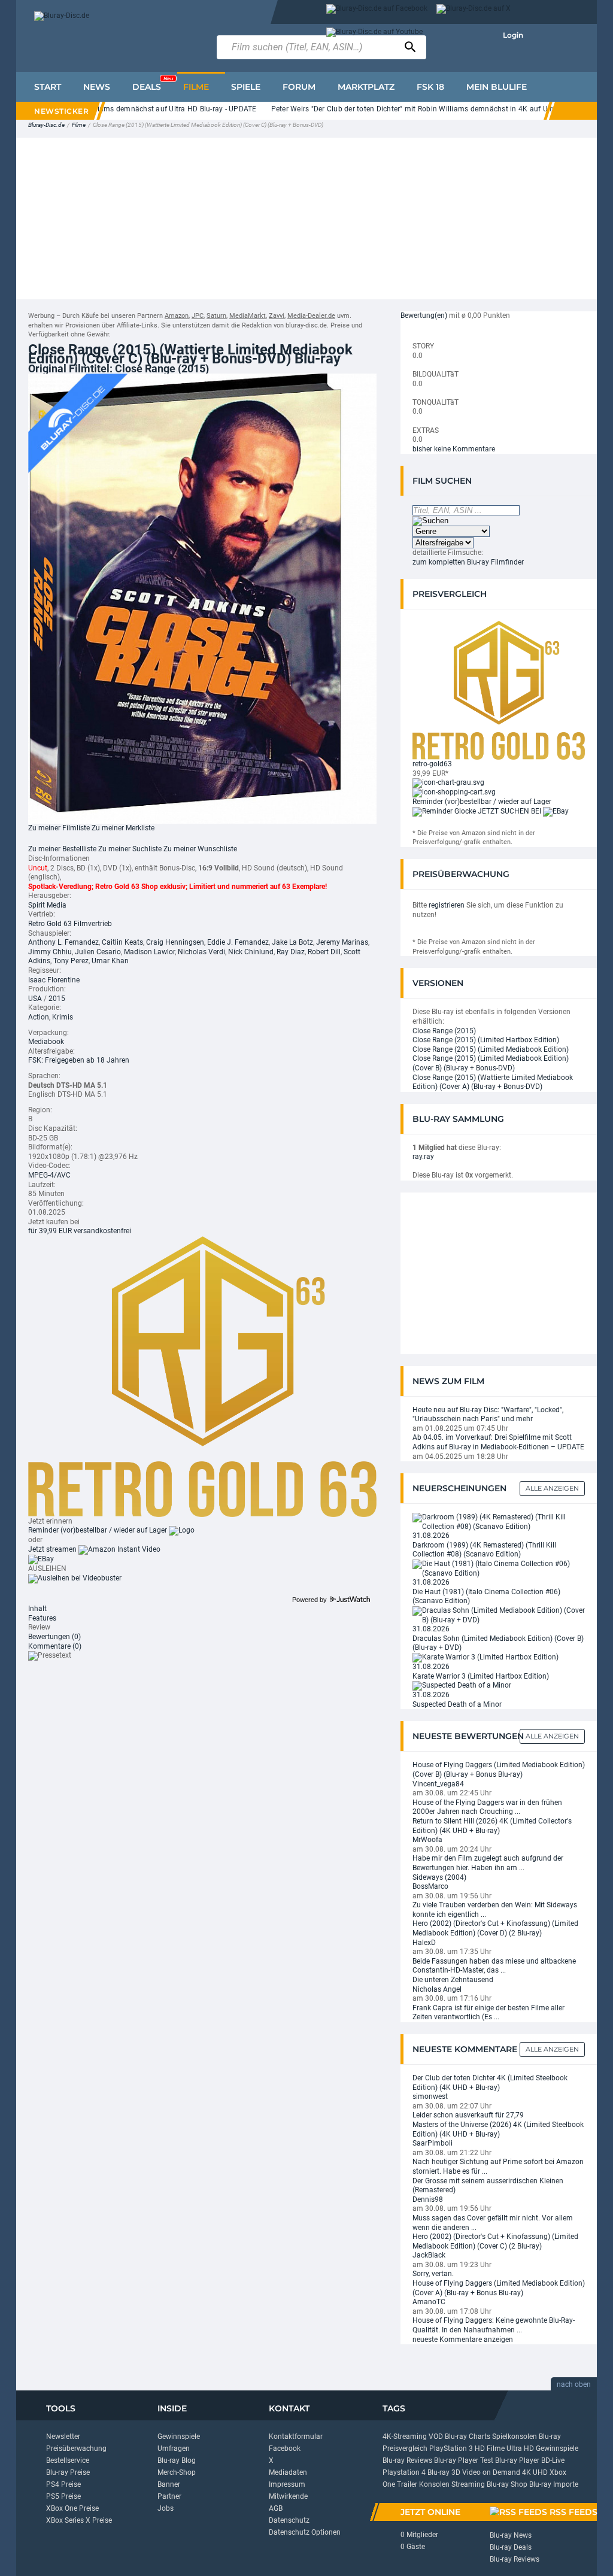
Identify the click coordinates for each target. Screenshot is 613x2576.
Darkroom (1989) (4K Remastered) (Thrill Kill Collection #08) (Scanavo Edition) (484, 1550)
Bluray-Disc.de (46, 125)
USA (35, 999)
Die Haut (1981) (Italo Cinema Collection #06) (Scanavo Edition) (486, 1597)
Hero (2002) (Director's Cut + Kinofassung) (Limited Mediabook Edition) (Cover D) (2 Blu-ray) (495, 1928)
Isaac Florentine (54, 980)
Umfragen (174, 2448)
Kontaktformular (296, 2437)
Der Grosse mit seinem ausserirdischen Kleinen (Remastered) (488, 2186)
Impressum (287, 2484)
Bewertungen (54, 1637)
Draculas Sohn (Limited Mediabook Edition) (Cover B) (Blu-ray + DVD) (498, 1643)
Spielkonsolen (515, 2437)
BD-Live (553, 2460)
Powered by (310, 1600)
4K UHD (535, 2472)
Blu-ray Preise (68, 2472)
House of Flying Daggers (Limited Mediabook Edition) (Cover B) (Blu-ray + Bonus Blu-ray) (499, 1770)
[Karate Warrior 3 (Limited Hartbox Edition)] (485, 1657)
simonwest (430, 2096)
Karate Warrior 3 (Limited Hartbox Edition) (481, 1676)
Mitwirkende (288, 2496)
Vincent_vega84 (438, 1784)
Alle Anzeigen (552, 1488)
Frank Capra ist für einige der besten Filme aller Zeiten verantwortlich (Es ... (488, 2013)
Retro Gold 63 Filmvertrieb (70, 924)
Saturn (216, 316)
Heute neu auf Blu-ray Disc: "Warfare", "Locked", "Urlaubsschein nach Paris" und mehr (488, 1415)
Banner (169, 2484)
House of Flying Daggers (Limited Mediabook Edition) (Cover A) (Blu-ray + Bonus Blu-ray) (499, 2288)
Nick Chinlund (251, 952)
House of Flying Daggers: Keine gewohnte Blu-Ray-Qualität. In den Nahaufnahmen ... (494, 2325)
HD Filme (490, 2448)
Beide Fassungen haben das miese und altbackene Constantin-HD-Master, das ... (494, 1966)
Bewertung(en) (424, 315)
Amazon (177, 316)
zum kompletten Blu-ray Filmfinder (468, 562)
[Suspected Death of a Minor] (462, 1685)
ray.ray (423, 1157)
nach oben (574, 2384)
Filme (79, 125)
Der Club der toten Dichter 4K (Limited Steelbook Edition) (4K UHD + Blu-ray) (490, 2083)
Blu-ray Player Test (464, 2460)
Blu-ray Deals (511, 2547)
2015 (57, 999)
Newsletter (63, 2437)
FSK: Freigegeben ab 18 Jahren (79, 1060)
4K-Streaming (405, 2437)
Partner (169, 2496)
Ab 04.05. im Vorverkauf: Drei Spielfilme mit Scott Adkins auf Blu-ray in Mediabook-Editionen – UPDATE (498, 1442)
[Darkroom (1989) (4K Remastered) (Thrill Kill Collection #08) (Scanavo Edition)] (499, 1522)
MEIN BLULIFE (497, 87)
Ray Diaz (291, 952)
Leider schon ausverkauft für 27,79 (468, 2115)
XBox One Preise (72, 2508)
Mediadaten (288, 2472)
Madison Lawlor (149, 952)
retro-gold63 (432, 764)
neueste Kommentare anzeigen (463, 2340)
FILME (196, 87)
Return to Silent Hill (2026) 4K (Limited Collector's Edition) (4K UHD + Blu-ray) (492, 1826)
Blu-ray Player (517, 2460)
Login (513, 35)
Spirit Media (47, 905)
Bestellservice (68, 2460)
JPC (198, 316)
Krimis (63, 1017)
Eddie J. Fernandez (238, 942)
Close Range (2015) (444, 1031)
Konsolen (434, 2484)
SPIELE (246, 87)
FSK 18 (430, 87)
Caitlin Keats (122, 942)
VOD (436, 2437)
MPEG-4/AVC (49, 1175)
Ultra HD (520, 2448)
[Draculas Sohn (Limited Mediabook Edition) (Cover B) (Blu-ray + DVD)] (499, 1615)
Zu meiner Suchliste (130, 849)
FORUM (299, 87)
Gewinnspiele (179, 2437)
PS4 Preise (63, 2484)
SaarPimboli (433, 2143)
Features (42, 1618)
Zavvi (277, 316)
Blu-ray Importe (554, 2484)
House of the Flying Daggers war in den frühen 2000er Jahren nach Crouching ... (487, 1807)
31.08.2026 (431, 1536)
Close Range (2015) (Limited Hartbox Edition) (486, 1040)
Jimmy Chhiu (50, 952)
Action (39, 1017)
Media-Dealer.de (311, 316)
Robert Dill (324, 952)
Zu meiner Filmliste (59, 828)
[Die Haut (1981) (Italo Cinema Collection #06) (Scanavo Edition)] (499, 1568)
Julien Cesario (98, 952)
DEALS (153, 84)
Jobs (166, 2508)
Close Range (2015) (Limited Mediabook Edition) (491, 1049)
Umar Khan (110, 961)
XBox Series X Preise (79, 2520)
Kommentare (55, 1646)
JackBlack (429, 2255)
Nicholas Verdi (201, 952)
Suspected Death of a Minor (457, 1704)
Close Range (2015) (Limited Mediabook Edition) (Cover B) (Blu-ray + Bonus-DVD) (491, 1063)
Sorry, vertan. (433, 2274)
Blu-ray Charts (468, 2437)
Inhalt (37, 1609)
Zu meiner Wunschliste (200, 849)
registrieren (447, 905)
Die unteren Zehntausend (453, 1980)
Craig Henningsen (175, 942)
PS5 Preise (63, 2496)
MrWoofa (427, 1840)
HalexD (424, 1943)
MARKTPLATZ (366, 87)
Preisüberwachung (76, 2448)
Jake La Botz (292, 942)
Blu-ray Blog (177, 2460)
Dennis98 (428, 2199)
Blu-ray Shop (507, 2484)
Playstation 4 (404, 2472)
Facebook (285, 2448)
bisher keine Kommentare (454, 449)
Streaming (468, 2484)
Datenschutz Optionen (305, 2532)
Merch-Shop (177, 2472)
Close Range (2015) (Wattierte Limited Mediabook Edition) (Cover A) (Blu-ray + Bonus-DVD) (493, 1082)
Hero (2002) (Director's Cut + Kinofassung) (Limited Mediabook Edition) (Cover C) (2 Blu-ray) (495, 2241)
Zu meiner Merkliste (123, 828)
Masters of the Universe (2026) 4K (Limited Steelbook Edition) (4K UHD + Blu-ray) (498, 2129)
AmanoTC (429, 2302)
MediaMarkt (248, 316)
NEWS (97, 87)
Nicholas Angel (437, 1989)
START (48, 87)
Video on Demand (491, 2472)
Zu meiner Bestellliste (62, 849)
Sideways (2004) (439, 1877)
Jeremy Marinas (342, 942)
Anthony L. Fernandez (63, 942)
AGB (276, 2508)
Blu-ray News (511, 2535)
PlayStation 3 (451, 2448)
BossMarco (430, 1886)
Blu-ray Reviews (407, 2460)
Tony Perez (71, 961)
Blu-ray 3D (444, 2472)
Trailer (407, 2484)
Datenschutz (289, 2520)
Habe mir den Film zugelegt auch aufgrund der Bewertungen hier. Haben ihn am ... (488, 1863)
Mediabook (46, 1042)
